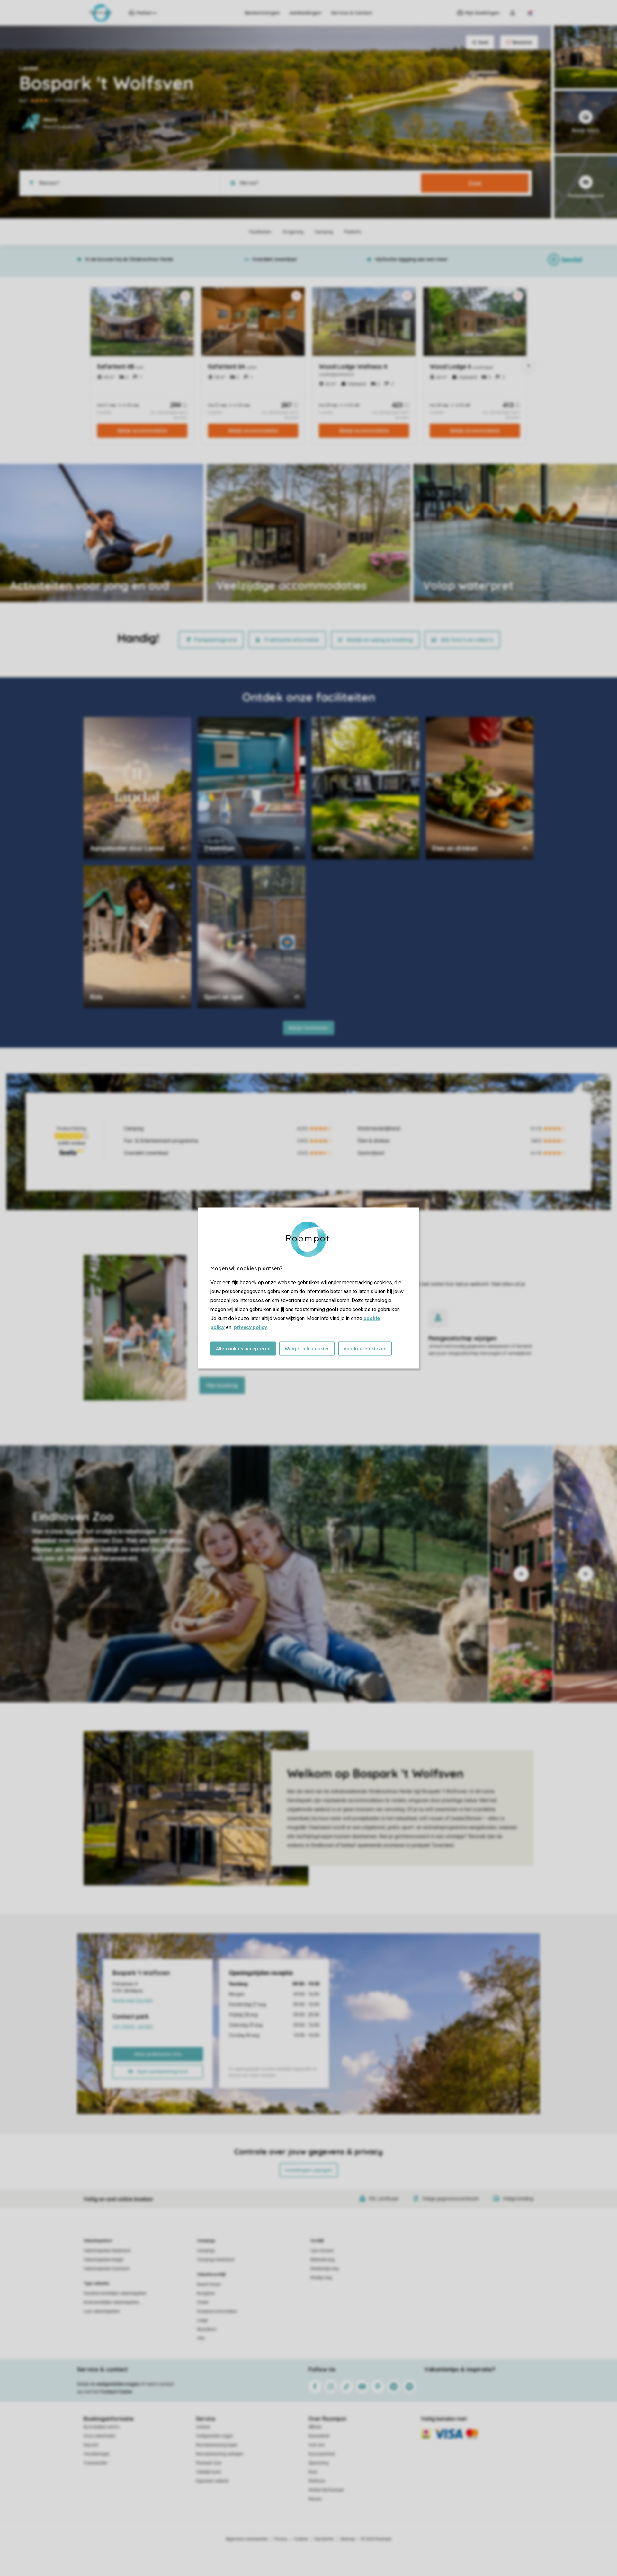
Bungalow (206, 2293)
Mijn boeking (222, 1385)
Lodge (202, 2320)
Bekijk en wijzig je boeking (380, 640)
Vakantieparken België (103, 2260)
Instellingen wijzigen (309, 2170)
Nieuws (315, 2499)
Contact (203, 2427)
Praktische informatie (292, 640)
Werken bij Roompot (326, 2490)
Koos (313, 2472)
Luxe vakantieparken (102, 2311)
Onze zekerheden (99, 2436)
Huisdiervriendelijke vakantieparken (115, 2293)
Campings (206, 2241)
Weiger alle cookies (307, 1349)
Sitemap (348, 2539)
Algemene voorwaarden (247, 2539)
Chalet (203, 2302)
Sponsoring (318, 2463)
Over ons (317, 2445)
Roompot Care (209, 2463)
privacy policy (250, 1327)
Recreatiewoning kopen (217, 2445)
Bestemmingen (262, 13)
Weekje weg (321, 2278)
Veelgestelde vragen (215, 2436)
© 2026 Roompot (376, 2539)
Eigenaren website (212, 2481)
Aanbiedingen (305, 13)
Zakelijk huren (209, 2472)
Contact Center (116, 2392)
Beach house (209, 2284)
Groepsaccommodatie (217, 2311)
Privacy (281, 2539)
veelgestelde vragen (118, 2384)
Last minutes (322, 2251)
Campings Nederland (216, 2260)
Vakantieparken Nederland (107, 2251)
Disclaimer (324, 2539)
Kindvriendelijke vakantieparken (112, 2302)
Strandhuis (207, 2329)
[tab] (244, 1574)
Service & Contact (352, 13)
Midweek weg (322, 2260)
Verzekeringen (97, 2454)
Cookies (301, 2539)
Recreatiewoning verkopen (220, 2454)
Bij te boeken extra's (102, 2427)
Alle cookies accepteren (243, 1349)
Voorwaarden (95, 2463)
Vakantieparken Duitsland (106, 2269)
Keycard (91, 2445)
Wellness (317, 2481)
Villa (201, 2338)
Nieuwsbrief (319, 2436)
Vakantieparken (98, 2241)
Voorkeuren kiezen (365, 1349)
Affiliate (315, 2427)
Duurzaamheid (322, 2454)
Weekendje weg (325, 2269)
